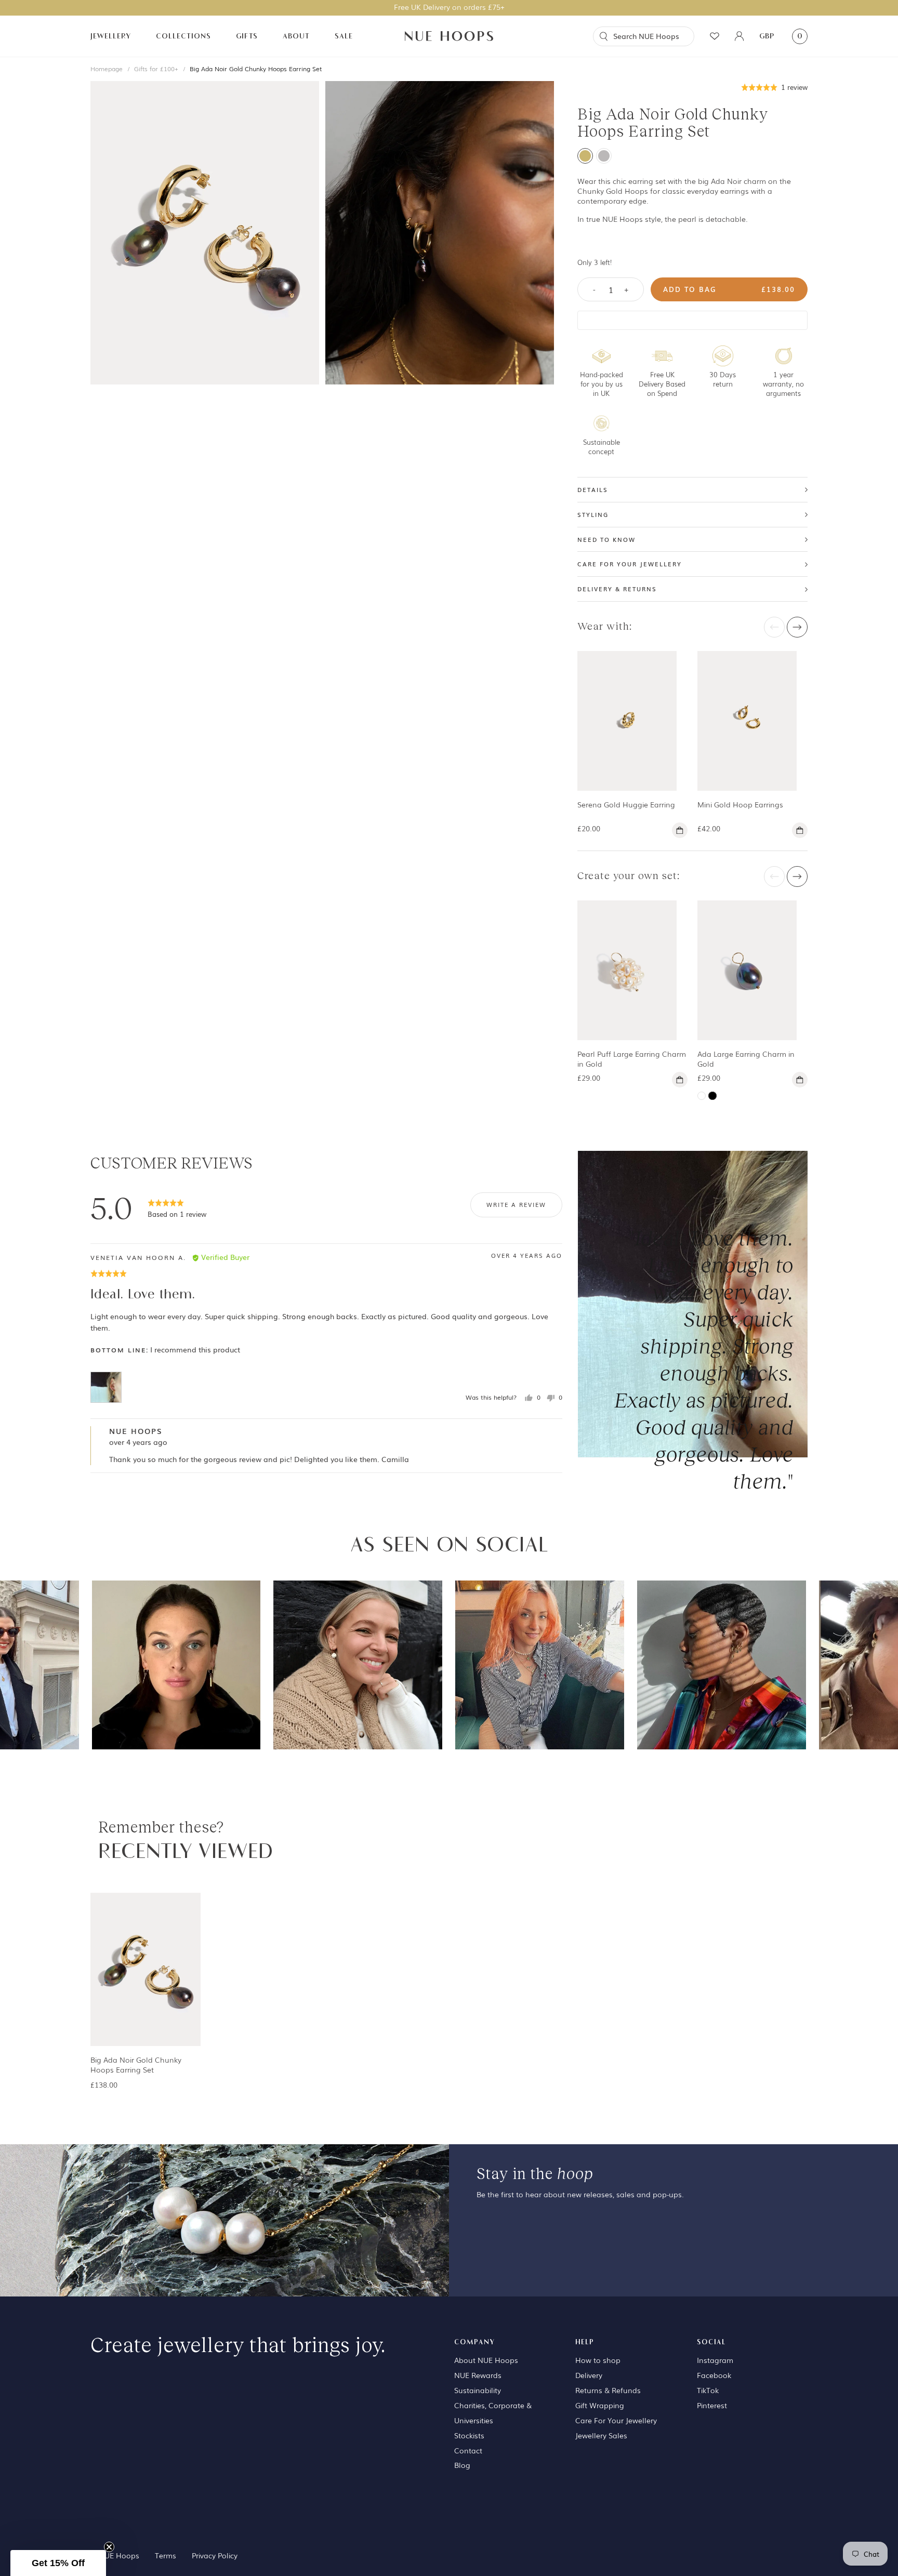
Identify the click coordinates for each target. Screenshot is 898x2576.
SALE (344, 36)
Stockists (469, 2435)
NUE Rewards (478, 2375)
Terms (166, 2555)
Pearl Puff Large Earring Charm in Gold (632, 1059)
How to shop (598, 2360)
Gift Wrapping (600, 2405)
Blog (462, 2465)
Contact (468, 2450)
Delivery (589, 2375)
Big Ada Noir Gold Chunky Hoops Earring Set (256, 69)
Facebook (714, 2375)
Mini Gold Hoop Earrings (740, 804)
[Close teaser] (109, 2547)
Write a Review (516, 1204)
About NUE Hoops (486, 2360)
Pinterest (712, 2405)
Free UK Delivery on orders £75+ (449, 7)
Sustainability (478, 2390)
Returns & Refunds (608, 2390)
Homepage (107, 69)
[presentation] (774, 627)
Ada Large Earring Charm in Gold (746, 1059)
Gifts (247, 36)
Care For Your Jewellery (616, 2420)
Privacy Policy (215, 2555)
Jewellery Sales (601, 2435)
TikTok (708, 2390)
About (296, 36)
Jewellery (111, 36)
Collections (183, 36)
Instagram (715, 2360)
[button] (775, 87)
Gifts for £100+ (156, 69)
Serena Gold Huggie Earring (626, 804)
